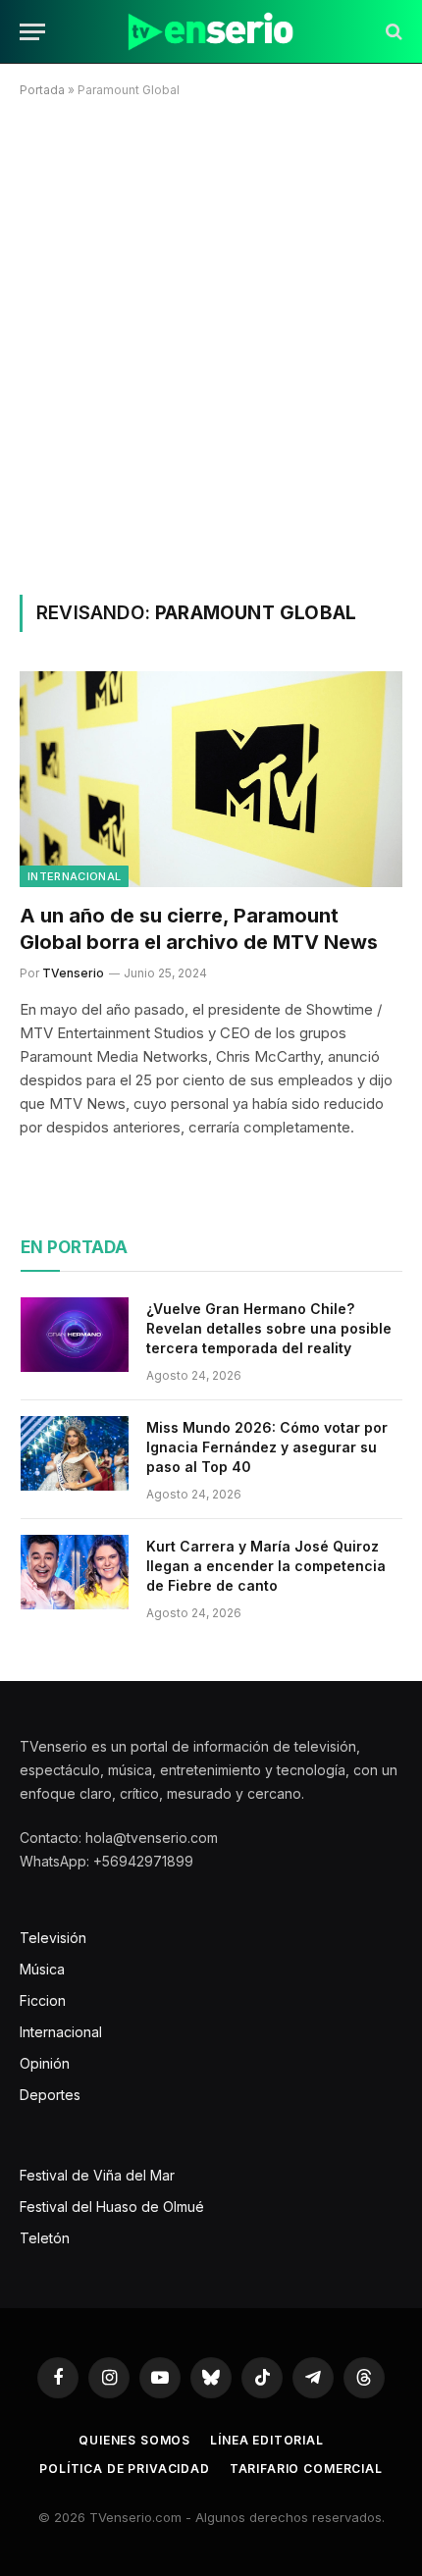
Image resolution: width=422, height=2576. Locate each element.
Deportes (50, 2095)
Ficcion (43, 2000)
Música (42, 1969)
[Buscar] (392, 32)
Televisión (53, 1938)
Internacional (74, 876)
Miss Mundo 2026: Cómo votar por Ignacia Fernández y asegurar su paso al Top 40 (267, 1447)
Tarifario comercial (306, 2469)
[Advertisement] (211, 342)
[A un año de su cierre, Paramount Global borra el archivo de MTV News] (211, 779)
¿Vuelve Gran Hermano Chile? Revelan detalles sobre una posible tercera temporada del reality (269, 1328)
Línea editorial (267, 2440)
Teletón (45, 2238)
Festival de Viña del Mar (97, 2175)
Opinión (45, 2063)
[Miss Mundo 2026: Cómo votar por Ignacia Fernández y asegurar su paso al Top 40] (75, 1453)
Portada (42, 90)
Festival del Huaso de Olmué (112, 2207)
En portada (74, 1247)
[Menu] (32, 32)
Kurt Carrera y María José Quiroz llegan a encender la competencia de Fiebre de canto (266, 1566)
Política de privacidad (124, 2469)
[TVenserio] (211, 32)
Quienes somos (134, 2440)
